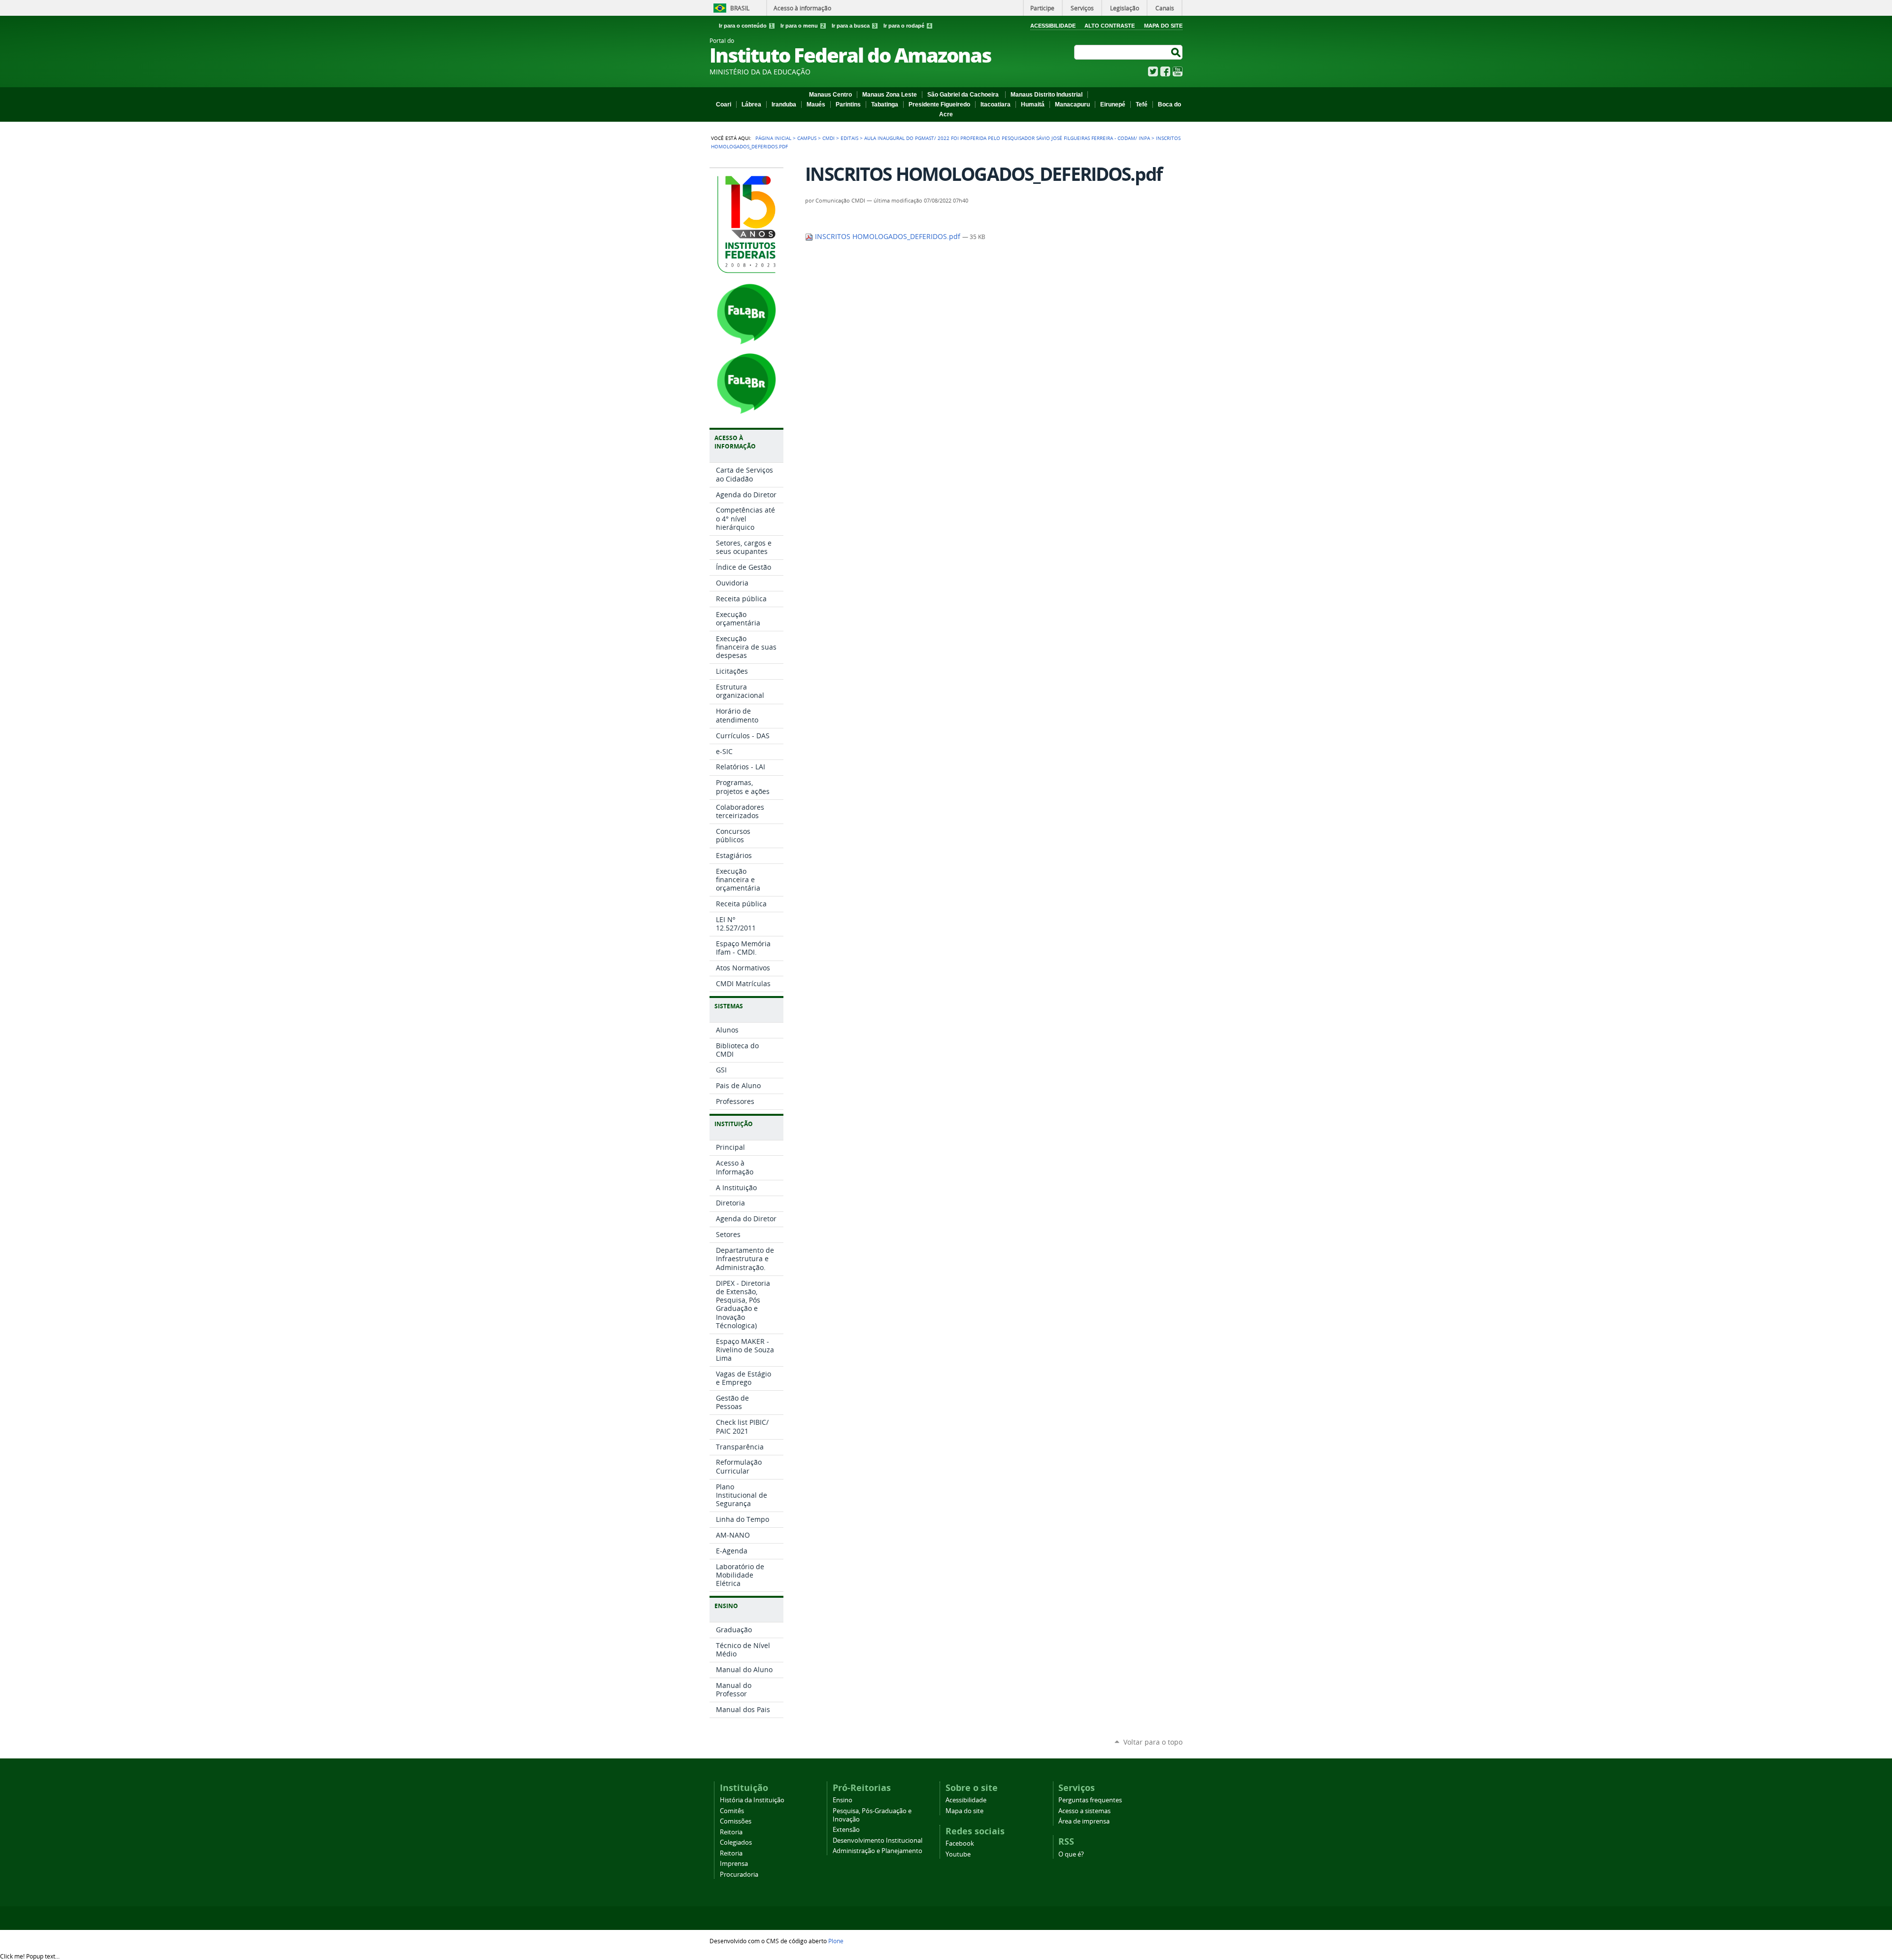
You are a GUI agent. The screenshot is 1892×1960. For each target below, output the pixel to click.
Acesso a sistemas (1084, 1811)
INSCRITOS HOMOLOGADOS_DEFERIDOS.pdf (888, 237)
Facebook (1165, 71)
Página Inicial (773, 138)
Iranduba (784, 104)
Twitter (1153, 71)
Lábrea (751, 104)
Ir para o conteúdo (746, 26)
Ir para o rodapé (907, 26)
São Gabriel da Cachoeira (964, 95)
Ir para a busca (854, 26)
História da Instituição (752, 1800)
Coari (724, 104)
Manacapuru (1072, 104)
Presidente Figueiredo (939, 104)
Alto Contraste (1110, 26)
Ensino (843, 1800)
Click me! (30, 1956)
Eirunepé (1113, 104)
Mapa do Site (1163, 26)
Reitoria (731, 1832)
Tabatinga (885, 104)
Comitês (732, 1811)
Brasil (740, 8)
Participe (1042, 8)
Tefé (1142, 104)
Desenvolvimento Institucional (878, 1840)
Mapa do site (964, 1811)
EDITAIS (849, 138)
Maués (816, 104)
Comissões (736, 1821)
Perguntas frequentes (1090, 1800)
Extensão (846, 1830)
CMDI (828, 138)
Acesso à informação (802, 8)
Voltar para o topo (1153, 1742)
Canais (1165, 8)
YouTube (1178, 71)
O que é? (1071, 1854)
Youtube (958, 1854)
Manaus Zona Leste (890, 95)
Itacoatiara (996, 104)
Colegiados (736, 1842)
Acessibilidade (1053, 26)
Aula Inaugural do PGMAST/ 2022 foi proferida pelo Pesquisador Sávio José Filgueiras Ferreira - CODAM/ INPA (1007, 138)
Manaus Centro (830, 95)
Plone (836, 1941)
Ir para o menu (802, 26)
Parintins (848, 104)
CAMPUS (807, 138)
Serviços (1082, 8)
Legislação (1125, 8)
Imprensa (734, 1864)
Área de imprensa (1084, 1821)
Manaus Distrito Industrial (1047, 95)
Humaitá (1033, 104)
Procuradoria (739, 1874)
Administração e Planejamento (878, 1851)
